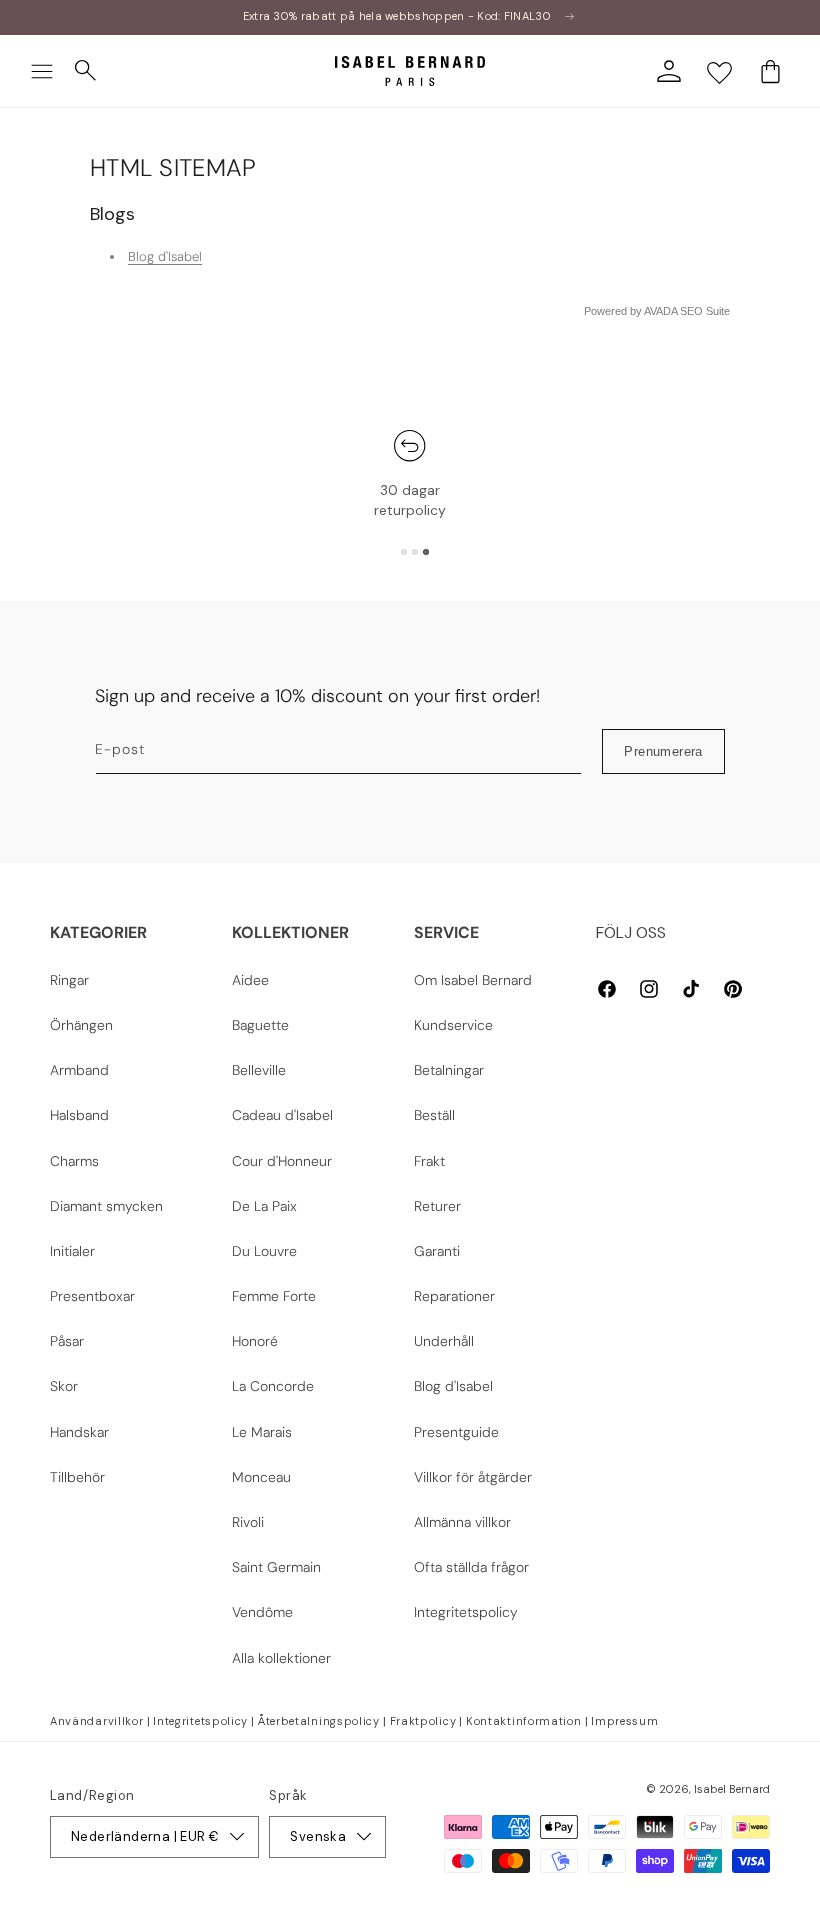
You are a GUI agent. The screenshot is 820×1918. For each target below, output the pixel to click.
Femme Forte (274, 1296)
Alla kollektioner (281, 1658)
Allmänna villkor (462, 1522)
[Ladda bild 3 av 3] (426, 552)
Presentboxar (92, 1296)
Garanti (437, 1251)
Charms (74, 1161)
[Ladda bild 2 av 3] (415, 552)
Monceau (261, 1477)
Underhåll (444, 1341)
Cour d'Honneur (282, 1161)
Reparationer (454, 1296)
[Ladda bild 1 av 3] (404, 552)
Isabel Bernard (732, 1789)
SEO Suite (705, 311)
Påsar (67, 1341)
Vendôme (262, 1612)
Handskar (79, 1432)
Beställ (434, 1115)
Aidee (250, 980)
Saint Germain (276, 1567)
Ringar (69, 980)
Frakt (429, 1161)
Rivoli (248, 1522)
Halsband (79, 1115)
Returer (437, 1206)
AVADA (660, 311)
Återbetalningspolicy (319, 1721)
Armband (79, 1070)
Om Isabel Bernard (473, 980)
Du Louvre (264, 1251)
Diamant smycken (106, 1206)
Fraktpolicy (423, 1721)
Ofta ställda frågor (471, 1567)
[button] (42, 71)
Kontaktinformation (524, 1721)
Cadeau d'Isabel (282, 1115)
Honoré (255, 1341)
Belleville (259, 1070)
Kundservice (453, 1025)
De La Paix (264, 1206)
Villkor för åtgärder (473, 1477)
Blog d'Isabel (165, 256)
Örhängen (81, 1025)
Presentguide (456, 1432)
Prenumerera (663, 751)
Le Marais (262, 1432)
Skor (64, 1386)
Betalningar (449, 1070)
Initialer (72, 1251)
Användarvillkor (97, 1721)
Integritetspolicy (466, 1612)
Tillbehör (77, 1477)
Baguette (260, 1025)
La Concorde (273, 1386)
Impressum (624, 1721)
